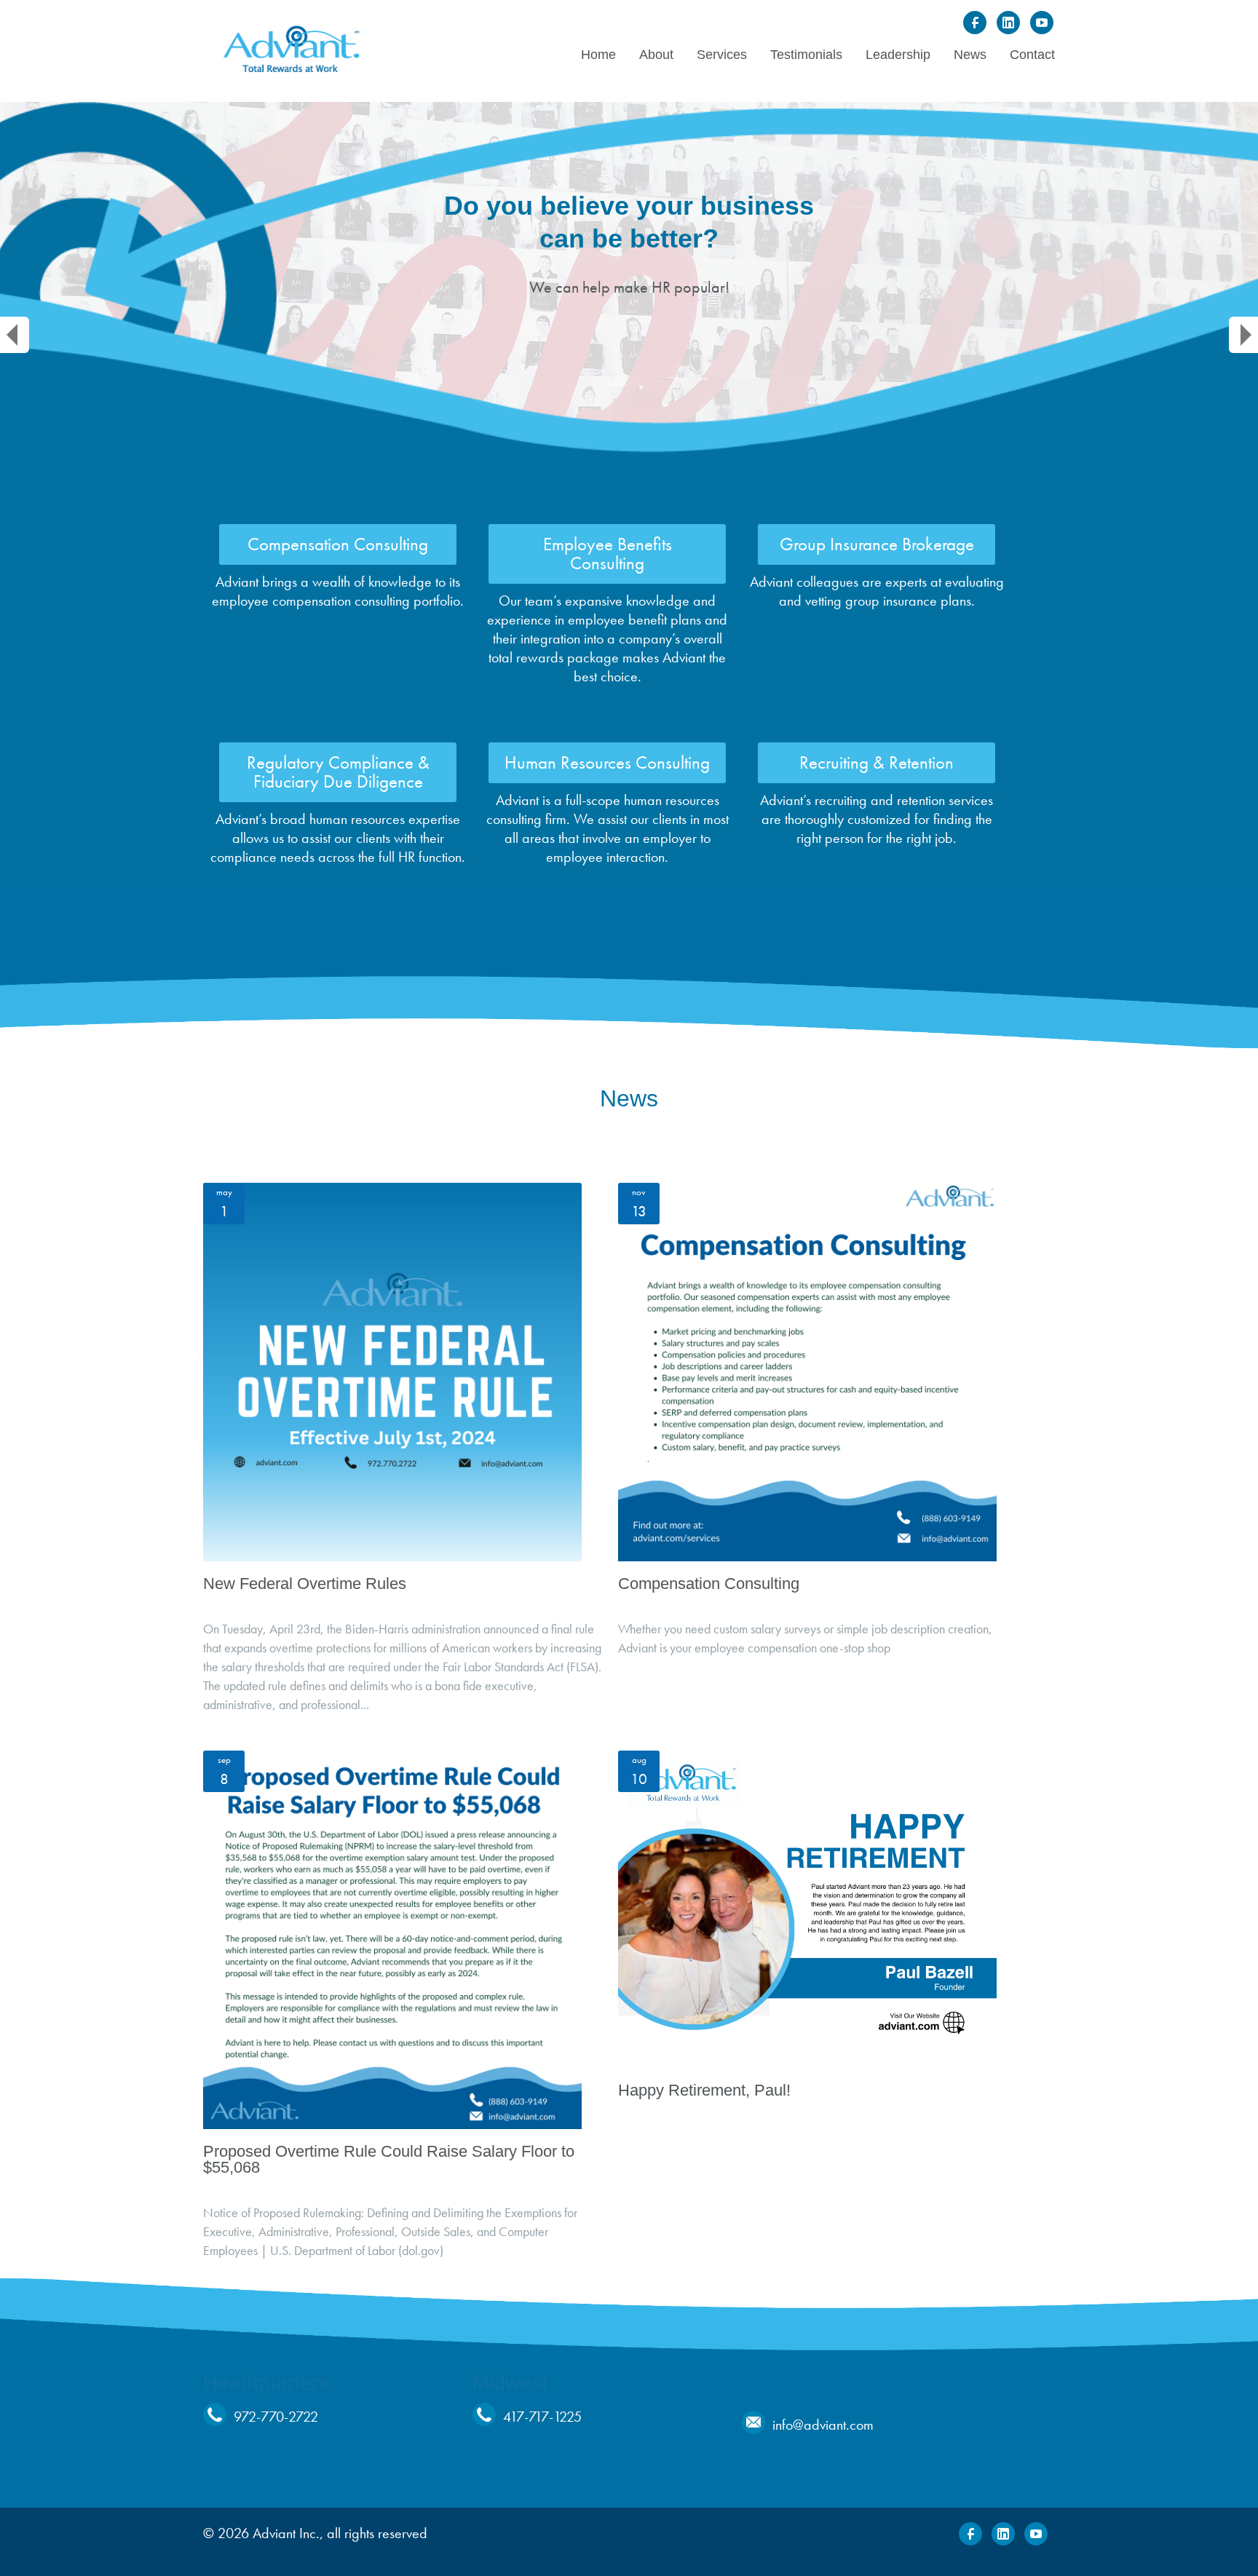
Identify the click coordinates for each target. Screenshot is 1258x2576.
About (656, 55)
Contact (1032, 55)
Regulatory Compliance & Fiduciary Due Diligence (338, 772)
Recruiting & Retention (877, 762)
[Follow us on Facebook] (975, 23)
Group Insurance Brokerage (877, 544)
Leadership (898, 55)
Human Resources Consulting (607, 762)
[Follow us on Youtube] (1042, 23)
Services (722, 55)
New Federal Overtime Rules (305, 1584)
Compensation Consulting (338, 544)
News (970, 55)
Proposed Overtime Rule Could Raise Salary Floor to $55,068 (389, 2159)
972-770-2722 (276, 2417)
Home (598, 55)
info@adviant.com (823, 2425)
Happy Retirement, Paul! (704, 2090)
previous (15, 335)
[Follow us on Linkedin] (1008, 23)
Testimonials (806, 55)
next (1243, 335)
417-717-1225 (542, 2417)
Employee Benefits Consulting (608, 554)
